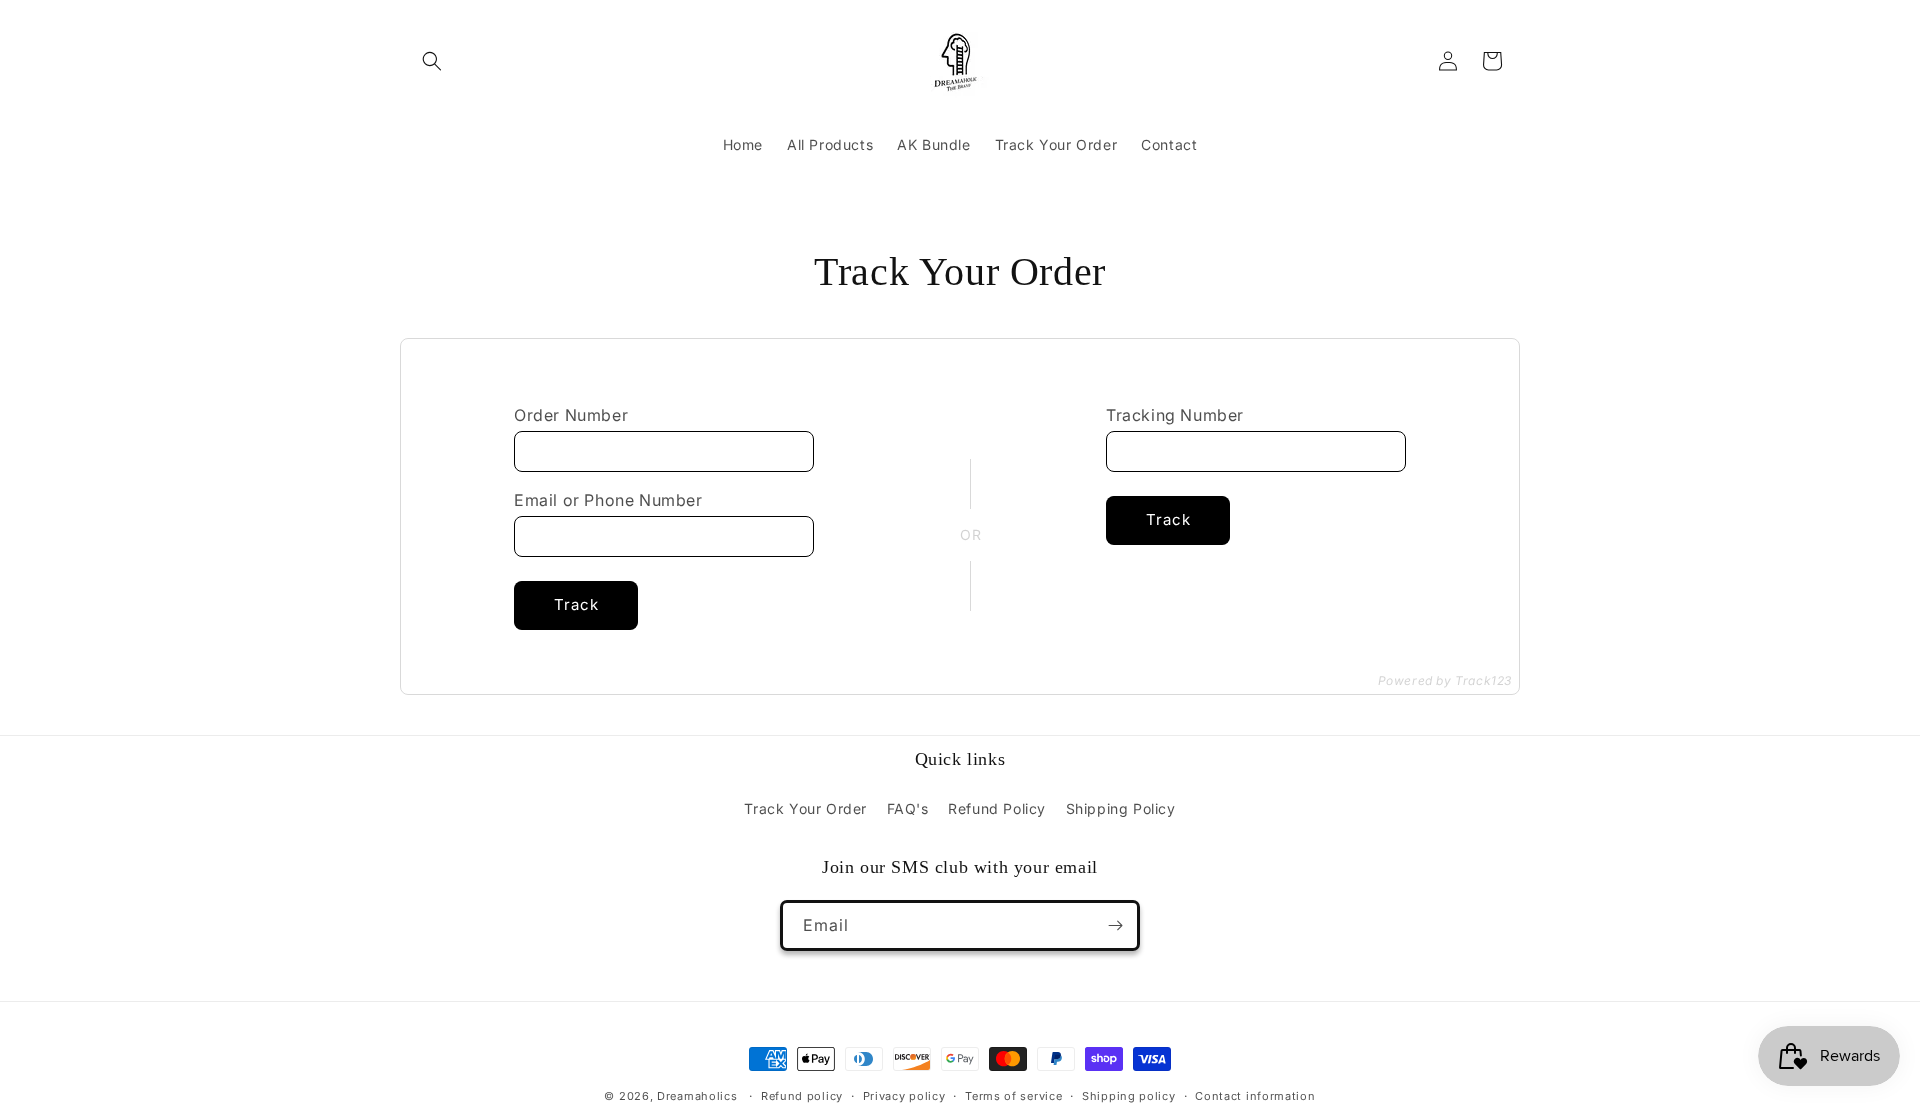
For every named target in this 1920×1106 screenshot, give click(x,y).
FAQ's (908, 808)
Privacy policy (904, 1096)
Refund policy (802, 1096)
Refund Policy (997, 808)
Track (576, 604)
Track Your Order (805, 808)
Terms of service (1013, 1096)
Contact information (1255, 1096)
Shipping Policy (1121, 808)
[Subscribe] (1115, 925)
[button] (432, 61)
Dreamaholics (697, 1096)
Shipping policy (1129, 1096)
